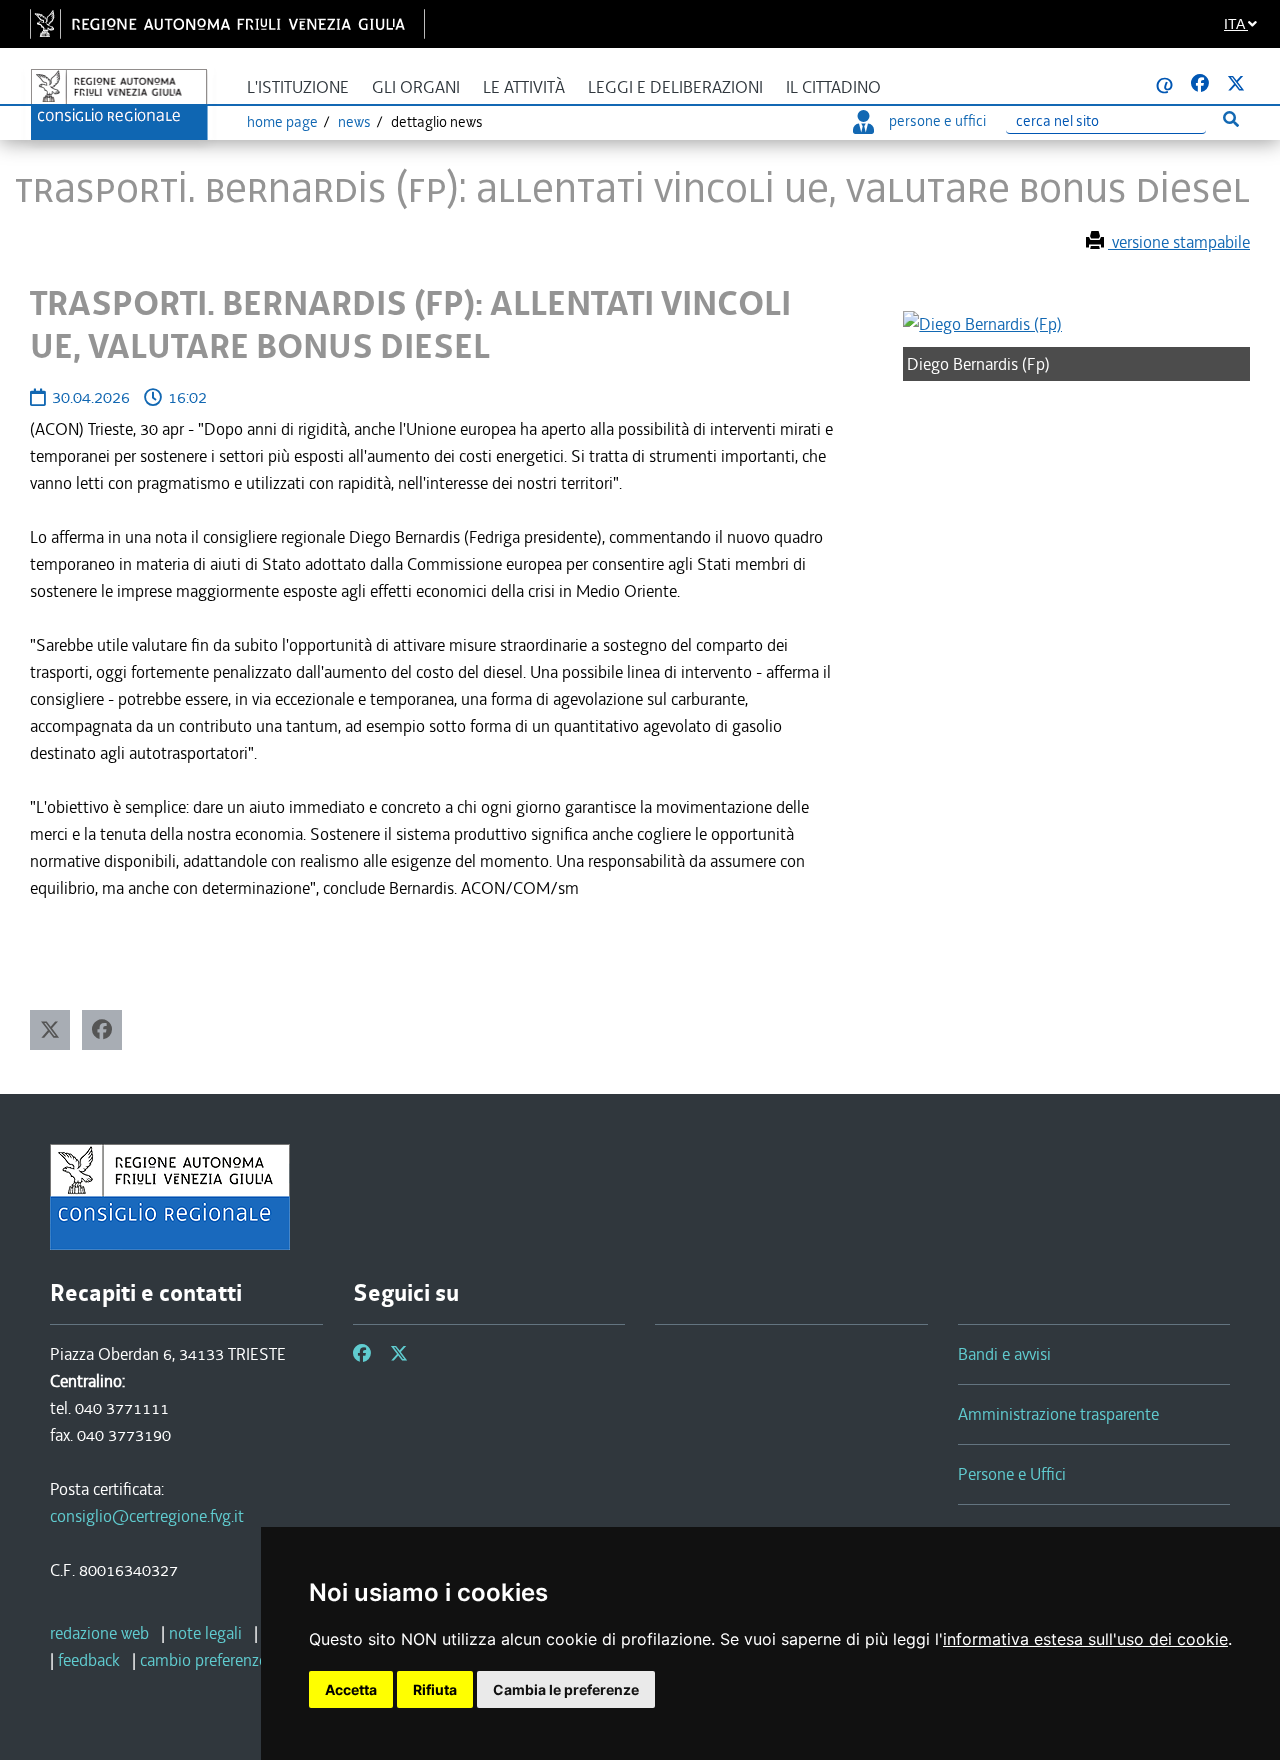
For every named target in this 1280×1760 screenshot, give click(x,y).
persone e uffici (937, 121)
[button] (50, 1030)
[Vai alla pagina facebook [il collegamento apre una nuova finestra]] (1200, 84)
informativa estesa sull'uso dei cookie (1085, 1639)
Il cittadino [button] (833, 87)
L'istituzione (298, 87)
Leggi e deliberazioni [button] (675, 87)
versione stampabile (1179, 242)
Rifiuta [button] (435, 1689)
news (354, 122)
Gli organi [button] (416, 87)
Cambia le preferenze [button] (566, 1689)
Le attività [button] (524, 87)
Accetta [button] (351, 1689)
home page (282, 122)
